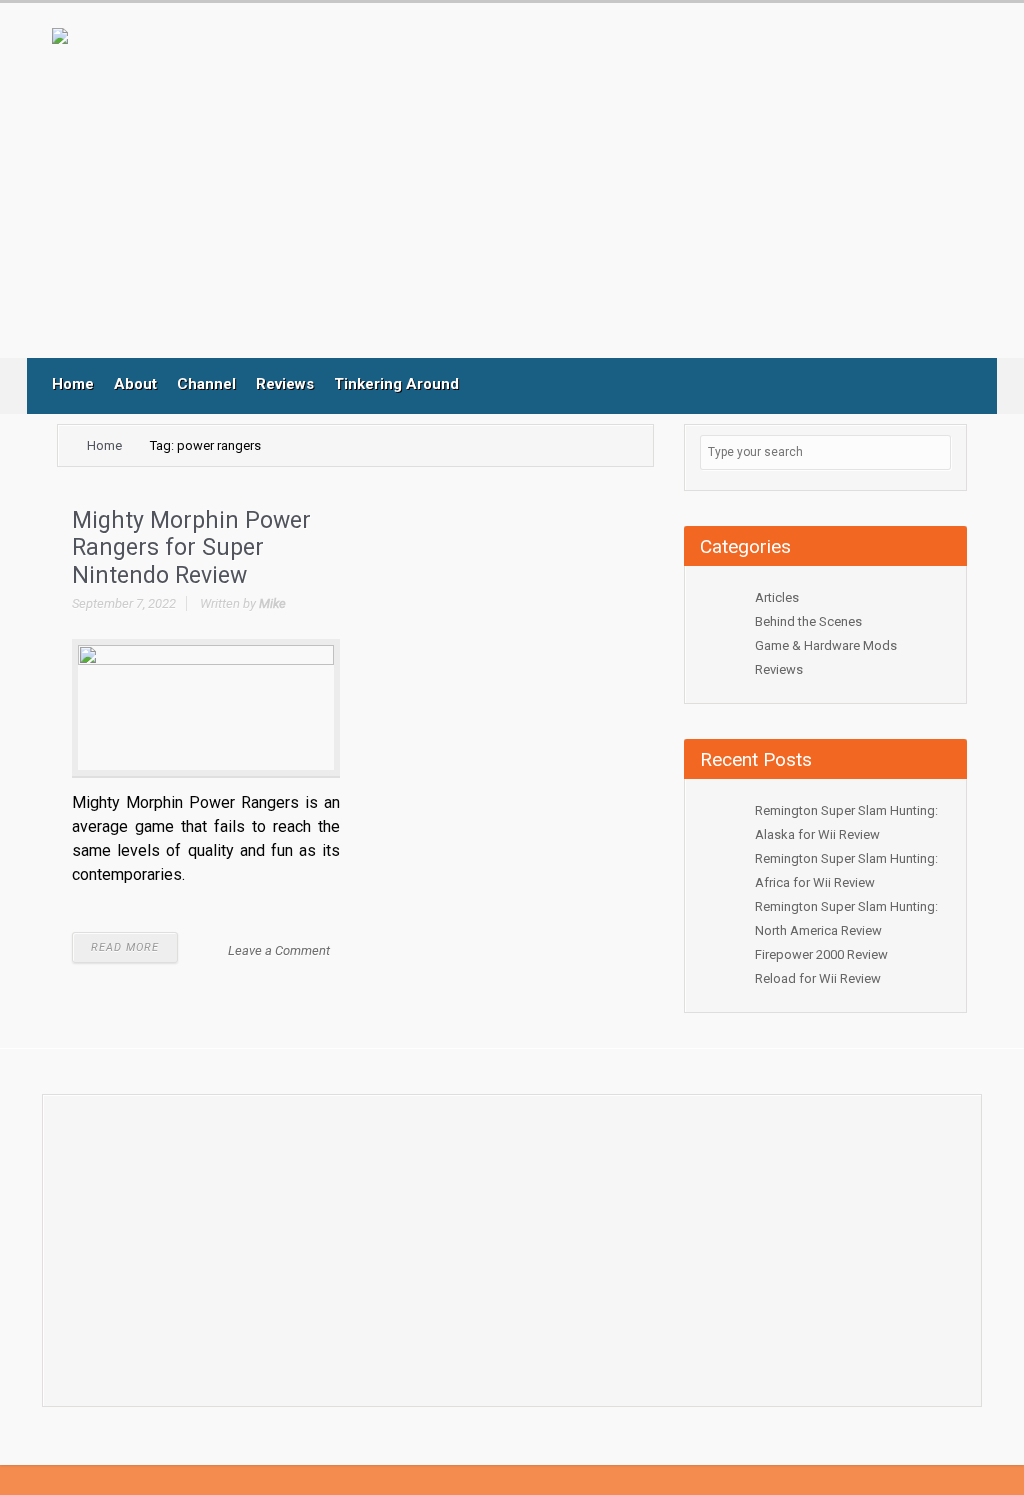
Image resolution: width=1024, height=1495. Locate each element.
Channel (206, 384)
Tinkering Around (396, 384)
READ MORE (125, 947)
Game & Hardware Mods (826, 645)
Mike (272, 603)
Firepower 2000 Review (821, 954)
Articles (777, 597)
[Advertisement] (467, 193)
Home (73, 384)
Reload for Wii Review (818, 978)
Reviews (285, 384)
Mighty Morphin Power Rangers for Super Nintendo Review (191, 548)
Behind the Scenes (808, 621)
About (135, 384)
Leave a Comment (279, 950)
